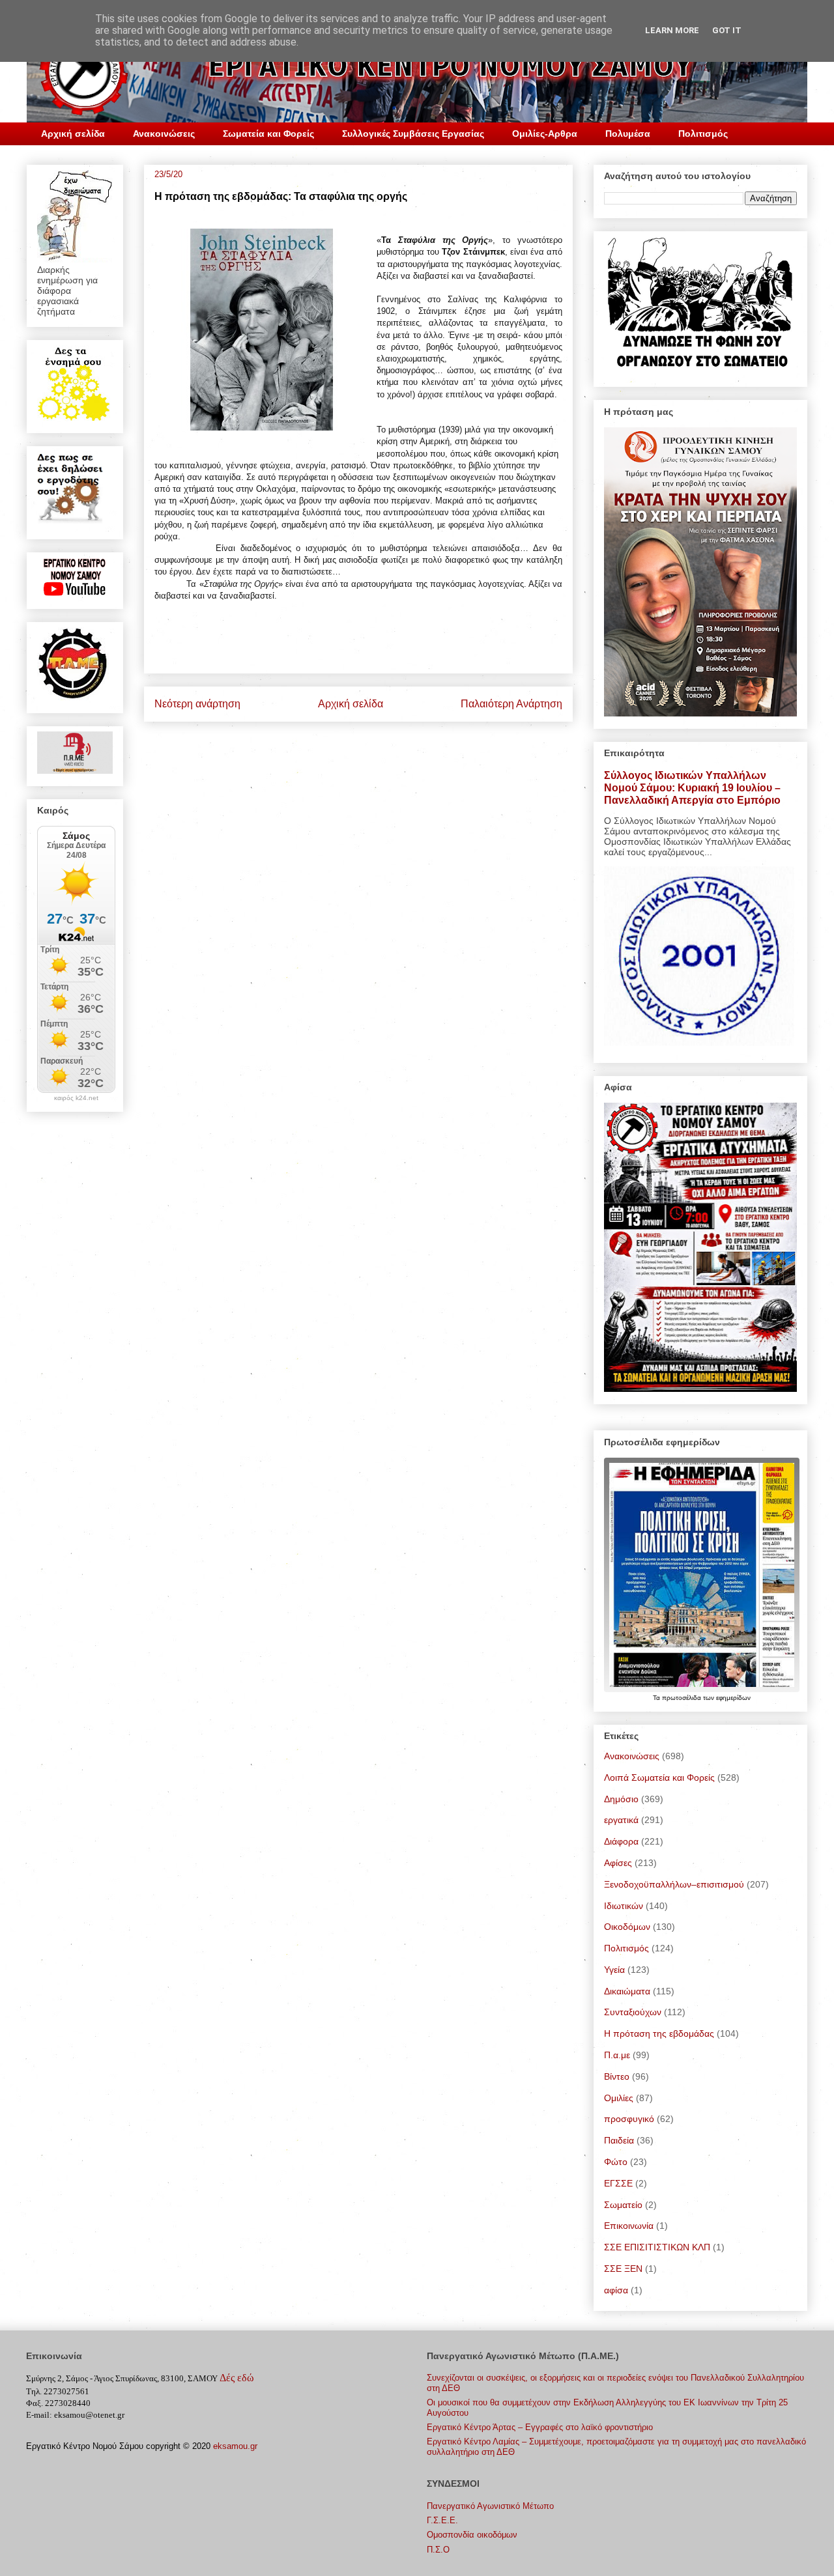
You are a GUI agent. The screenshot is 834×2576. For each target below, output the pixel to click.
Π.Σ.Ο (438, 2550)
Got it (727, 30)
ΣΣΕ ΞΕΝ (623, 2269)
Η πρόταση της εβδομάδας (659, 2033)
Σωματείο (623, 2205)
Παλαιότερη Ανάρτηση (511, 704)
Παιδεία (619, 2140)
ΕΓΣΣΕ (618, 2183)
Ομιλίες (619, 2098)
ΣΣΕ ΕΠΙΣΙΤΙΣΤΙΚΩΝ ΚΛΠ (657, 2247)
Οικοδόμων (627, 1927)
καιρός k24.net (76, 1098)
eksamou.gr (235, 2446)
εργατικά (621, 1820)
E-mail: (39, 2415)
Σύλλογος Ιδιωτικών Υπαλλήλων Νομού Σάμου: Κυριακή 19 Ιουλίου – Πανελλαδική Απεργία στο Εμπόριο (692, 787)
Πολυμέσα (628, 134)
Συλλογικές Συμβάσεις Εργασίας (413, 134)
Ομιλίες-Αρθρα (545, 134)
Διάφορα (621, 1841)
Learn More (672, 30)
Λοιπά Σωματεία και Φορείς (659, 1777)
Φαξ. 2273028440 (58, 2403)
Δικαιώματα (627, 1991)
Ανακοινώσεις (164, 134)
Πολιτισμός (703, 134)
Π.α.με (617, 2055)
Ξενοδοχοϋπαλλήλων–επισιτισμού (674, 1884)
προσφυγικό (629, 2119)
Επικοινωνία (629, 2226)
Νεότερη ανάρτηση (197, 704)
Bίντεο (617, 2076)
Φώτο (616, 2162)
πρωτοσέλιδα (683, 1698)
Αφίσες (618, 1863)
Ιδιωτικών (624, 1906)
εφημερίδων (733, 1698)
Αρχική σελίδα (73, 134)
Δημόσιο (621, 1799)
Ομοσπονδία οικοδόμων (472, 2535)
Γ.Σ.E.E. (442, 2520)
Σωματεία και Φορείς (268, 134)
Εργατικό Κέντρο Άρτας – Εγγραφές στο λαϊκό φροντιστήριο (540, 2427)
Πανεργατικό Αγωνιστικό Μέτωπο (490, 2506)
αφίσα (616, 2290)
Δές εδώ (237, 2378)
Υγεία (614, 1970)
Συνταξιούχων (633, 2012)
